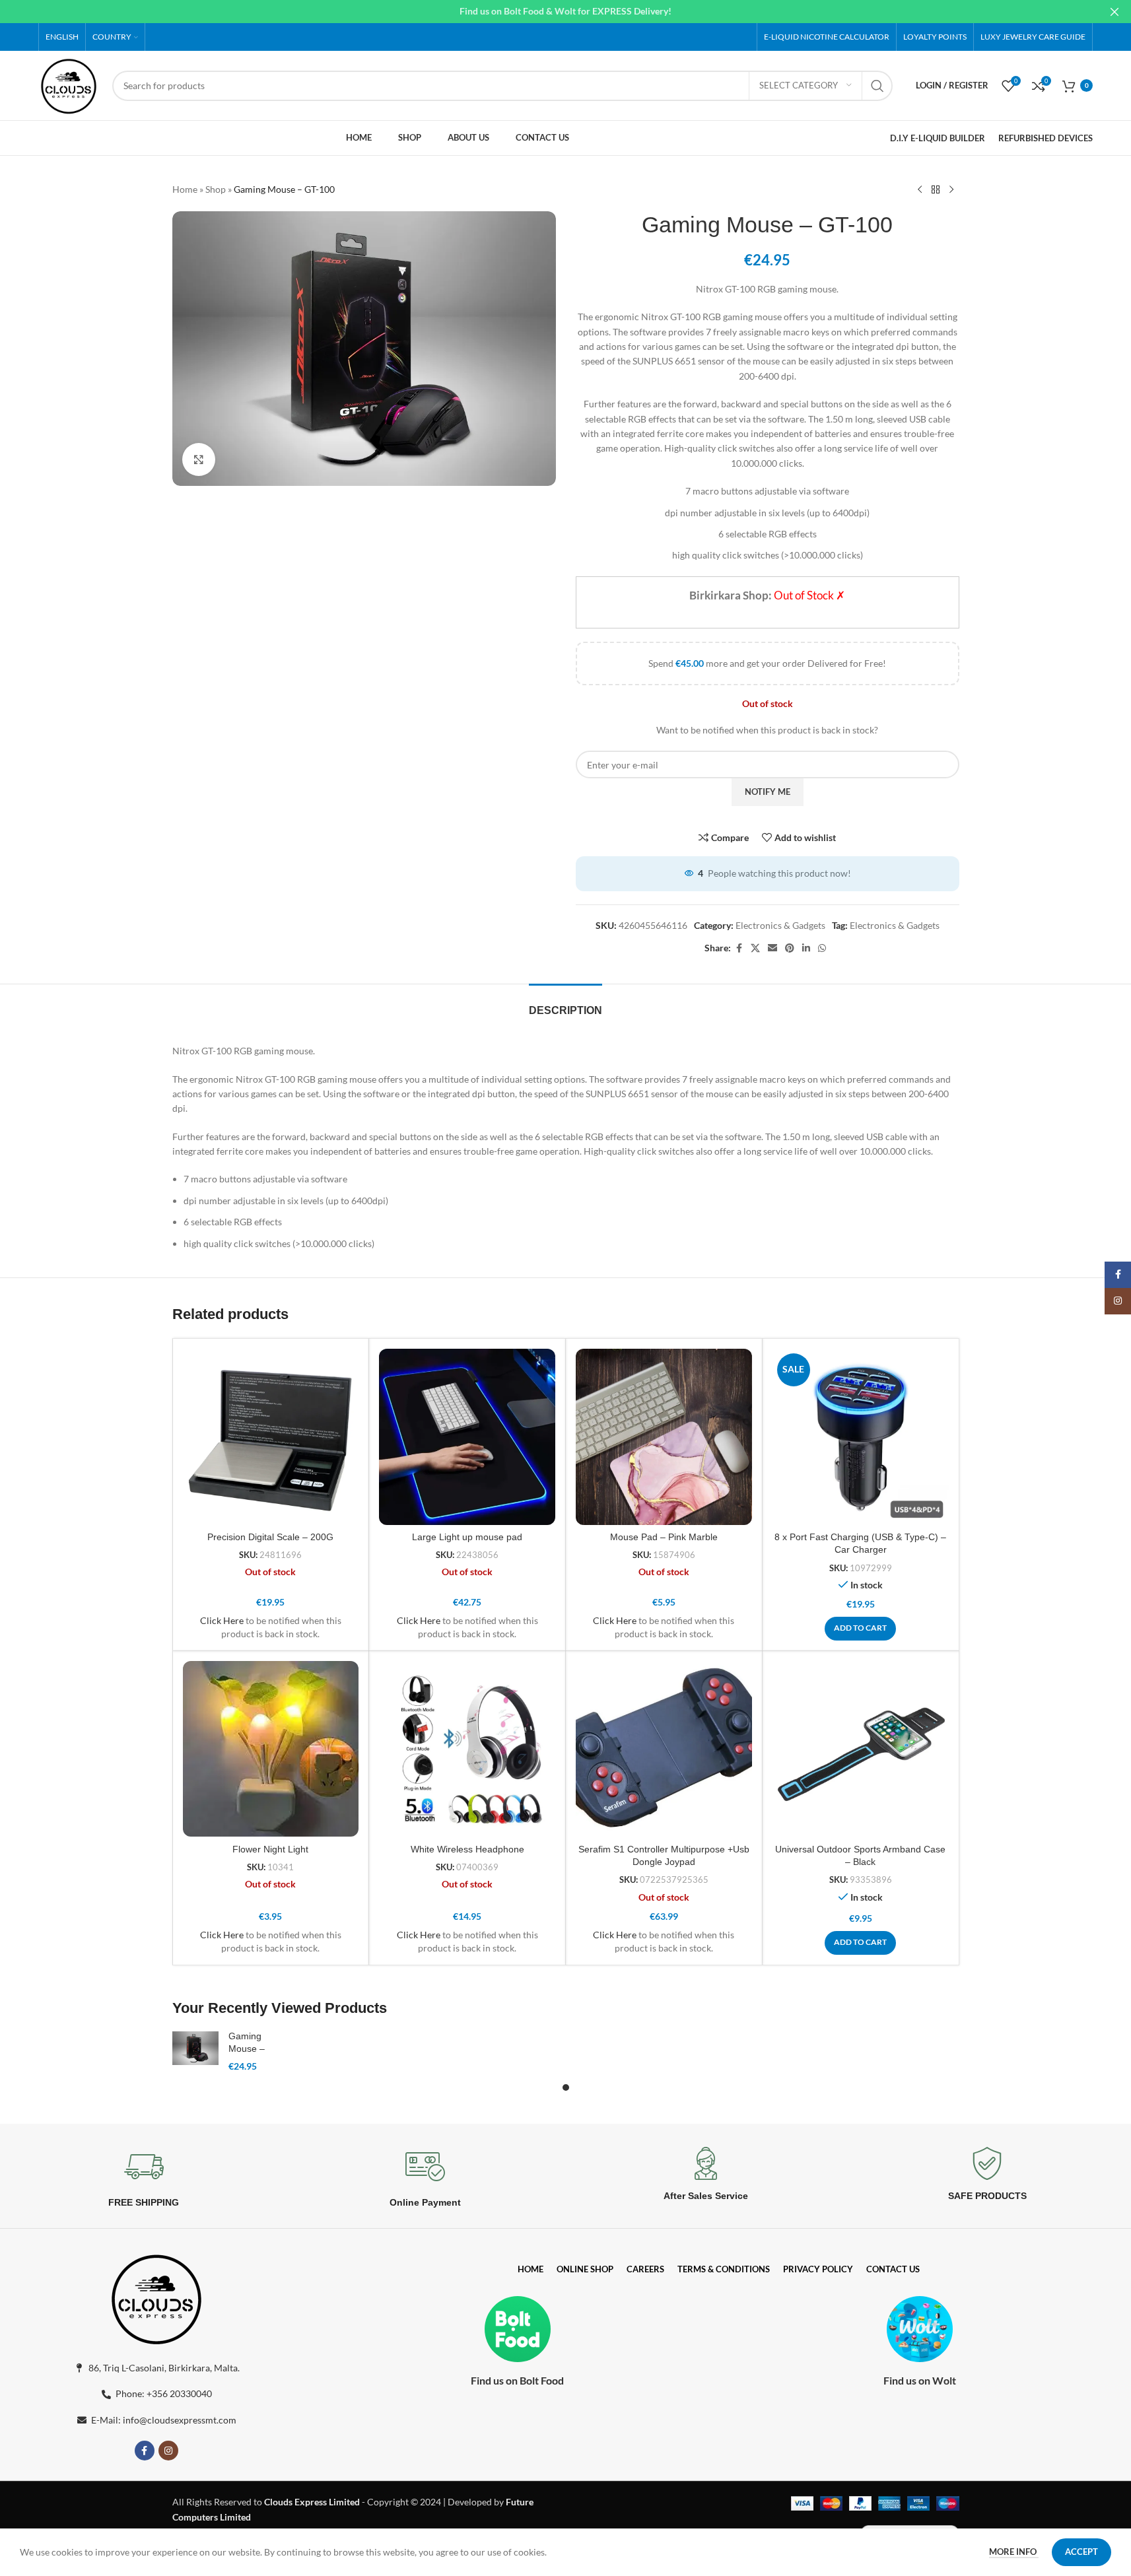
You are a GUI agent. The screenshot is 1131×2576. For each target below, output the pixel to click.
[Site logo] (69, 84)
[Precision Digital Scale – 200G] (271, 1437)
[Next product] (951, 190)
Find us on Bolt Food (517, 2380)
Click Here (222, 1620)
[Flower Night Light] (271, 1749)
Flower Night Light (270, 1849)
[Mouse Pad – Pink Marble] (664, 1437)
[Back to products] (936, 190)
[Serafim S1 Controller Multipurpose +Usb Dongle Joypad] (664, 1749)
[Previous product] (920, 190)
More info (1014, 2552)
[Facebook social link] (739, 948)
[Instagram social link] (168, 2451)
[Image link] (156, 2297)
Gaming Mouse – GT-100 (247, 2049)
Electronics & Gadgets (780, 925)
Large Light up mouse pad (467, 1537)
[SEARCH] (877, 86)
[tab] (565, 1004)
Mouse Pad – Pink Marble (664, 1537)
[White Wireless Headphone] (467, 1749)
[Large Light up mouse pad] (467, 1437)
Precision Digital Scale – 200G (270, 1537)
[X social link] (755, 948)
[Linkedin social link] (806, 948)
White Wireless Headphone (467, 1849)
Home (185, 189)
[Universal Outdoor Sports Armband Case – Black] (861, 1749)
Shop (216, 189)
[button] (860, 1629)
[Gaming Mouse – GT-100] (195, 2048)
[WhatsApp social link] (822, 948)
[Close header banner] (1114, 12)
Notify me (768, 792)
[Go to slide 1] (566, 2087)
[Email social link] (772, 948)
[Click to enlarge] (199, 459)
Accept (1081, 2552)
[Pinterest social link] (790, 948)
